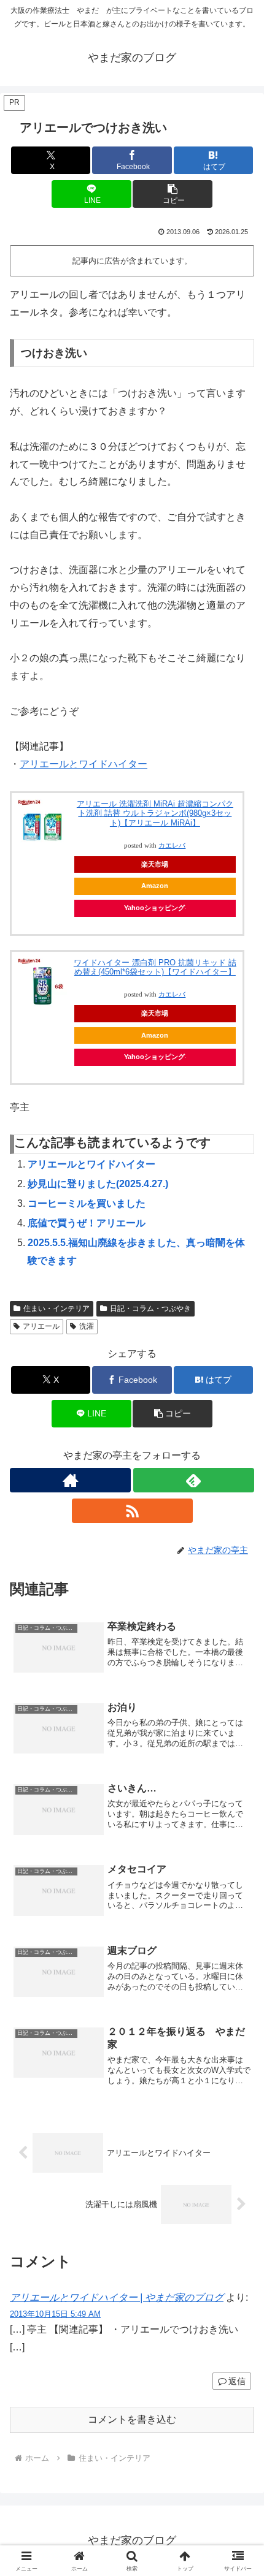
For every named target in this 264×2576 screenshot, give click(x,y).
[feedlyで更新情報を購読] (194, 1480)
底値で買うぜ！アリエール (87, 1223)
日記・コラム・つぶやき (150, 1309)
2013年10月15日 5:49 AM (55, 2314)
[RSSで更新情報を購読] (132, 1511)
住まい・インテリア (56, 1309)
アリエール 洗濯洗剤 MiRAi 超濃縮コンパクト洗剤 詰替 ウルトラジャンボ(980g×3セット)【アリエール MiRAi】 (155, 813)
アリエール (41, 1326)
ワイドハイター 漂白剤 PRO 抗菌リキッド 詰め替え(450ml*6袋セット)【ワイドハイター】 (155, 967)
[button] (172, 194)
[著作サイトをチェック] (70, 1480)
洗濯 (87, 1326)
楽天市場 (155, 864)
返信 (237, 2381)
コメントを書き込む (132, 2419)
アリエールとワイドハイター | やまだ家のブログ (117, 2297)
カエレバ (172, 845)
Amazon (155, 886)
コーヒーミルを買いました (87, 1203)
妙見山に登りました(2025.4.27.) (98, 1184)
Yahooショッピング (154, 908)
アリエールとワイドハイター (83, 764)
